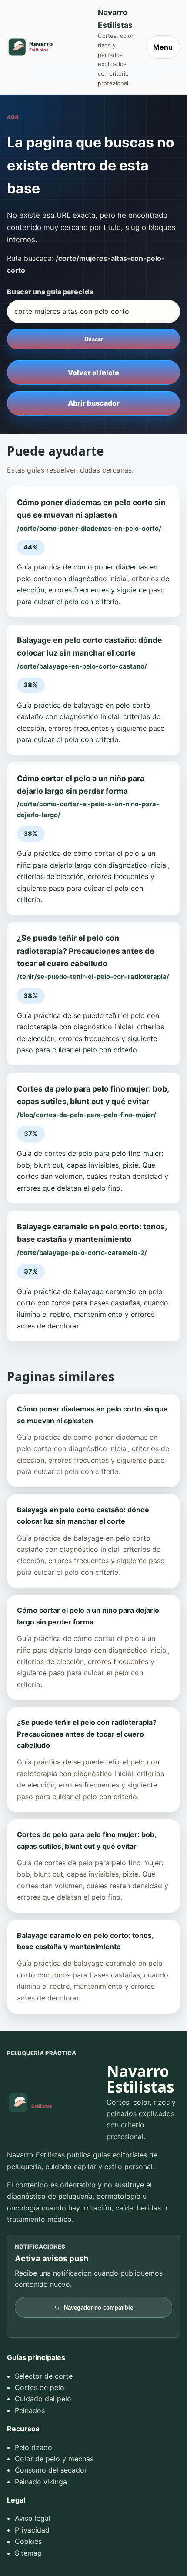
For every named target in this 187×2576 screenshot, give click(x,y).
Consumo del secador (51, 2470)
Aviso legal (33, 2518)
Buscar (94, 339)
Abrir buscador (94, 403)
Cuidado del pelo (43, 2399)
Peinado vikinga (41, 2482)
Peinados (30, 2410)
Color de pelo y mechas (54, 2459)
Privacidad (32, 2530)
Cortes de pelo (40, 2387)
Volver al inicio (93, 373)
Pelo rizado (33, 2447)
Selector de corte (44, 2376)
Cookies (28, 2541)
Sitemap (28, 2553)
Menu (163, 47)
